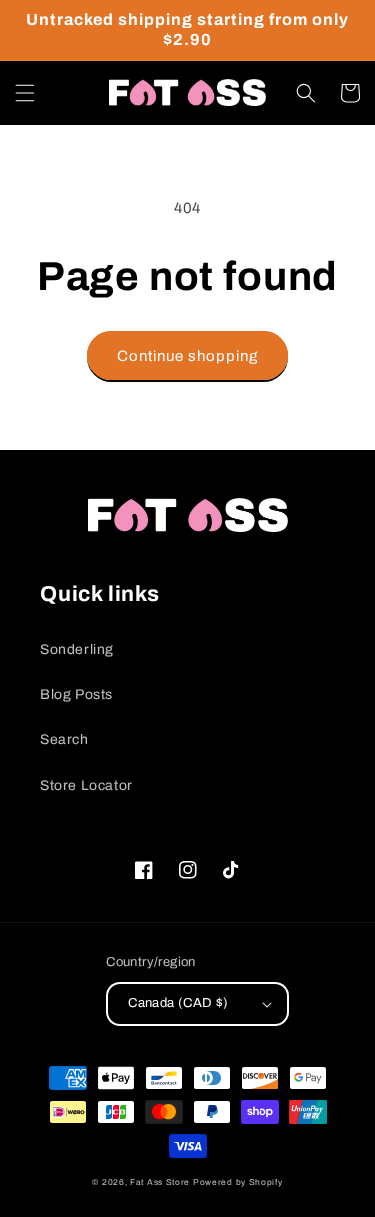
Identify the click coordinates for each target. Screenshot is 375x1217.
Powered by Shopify (238, 1182)
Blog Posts (76, 694)
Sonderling (77, 649)
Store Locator (86, 785)
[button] (25, 93)
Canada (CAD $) (178, 1003)
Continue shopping (187, 356)
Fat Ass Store (160, 1182)
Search (64, 739)
